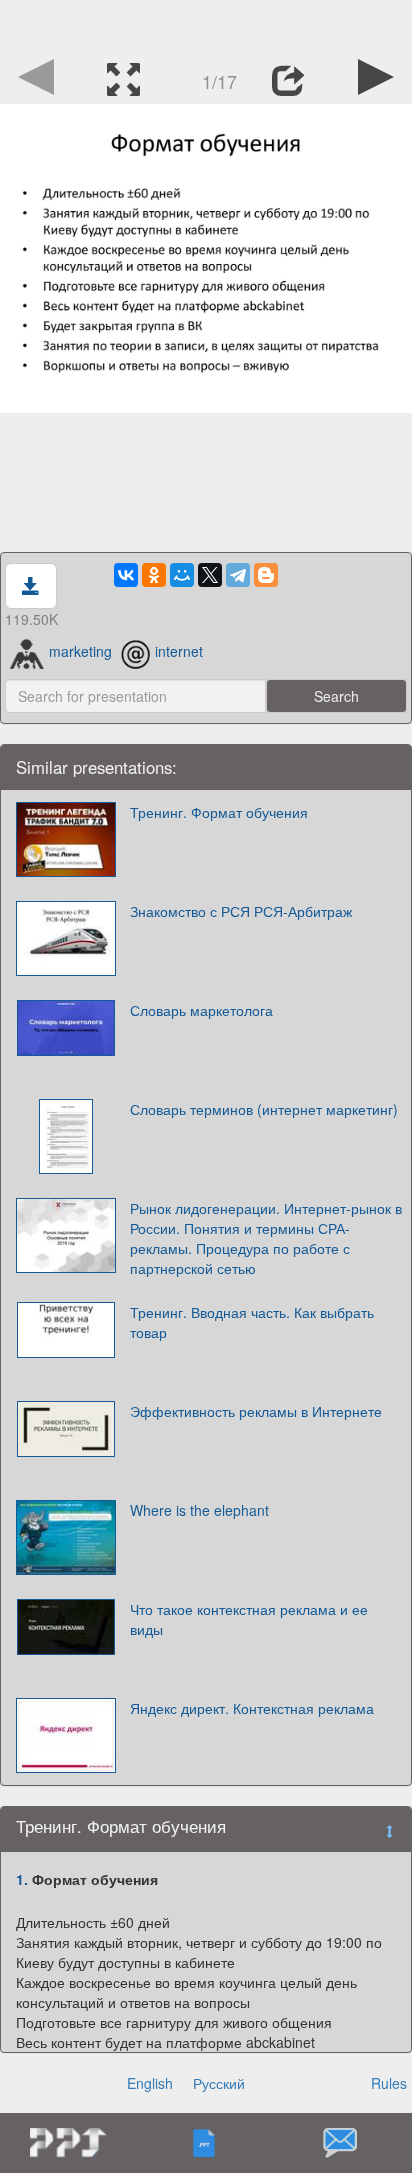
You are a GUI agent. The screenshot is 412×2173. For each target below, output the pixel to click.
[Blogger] (266, 575)
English (150, 2083)
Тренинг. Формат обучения (219, 812)
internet (179, 651)
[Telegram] (238, 575)
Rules (389, 2083)
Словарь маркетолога (201, 1010)
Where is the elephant (199, 1510)
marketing (80, 651)
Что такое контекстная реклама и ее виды (249, 1619)
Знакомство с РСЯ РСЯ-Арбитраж (241, 911)
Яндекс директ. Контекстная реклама (252, 1708)
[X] (210, 575)
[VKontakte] (126, 575)
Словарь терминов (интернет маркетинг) (264, 1109)
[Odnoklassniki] (154, 575)
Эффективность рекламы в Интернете (256, 1411)
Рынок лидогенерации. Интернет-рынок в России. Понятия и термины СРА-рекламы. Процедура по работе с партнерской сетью (266, 1238)
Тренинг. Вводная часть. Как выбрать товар (252, 1322)
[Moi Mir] (182, 575)
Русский (219, 2083)
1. (22, 1879)
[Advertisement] (206, 25)
